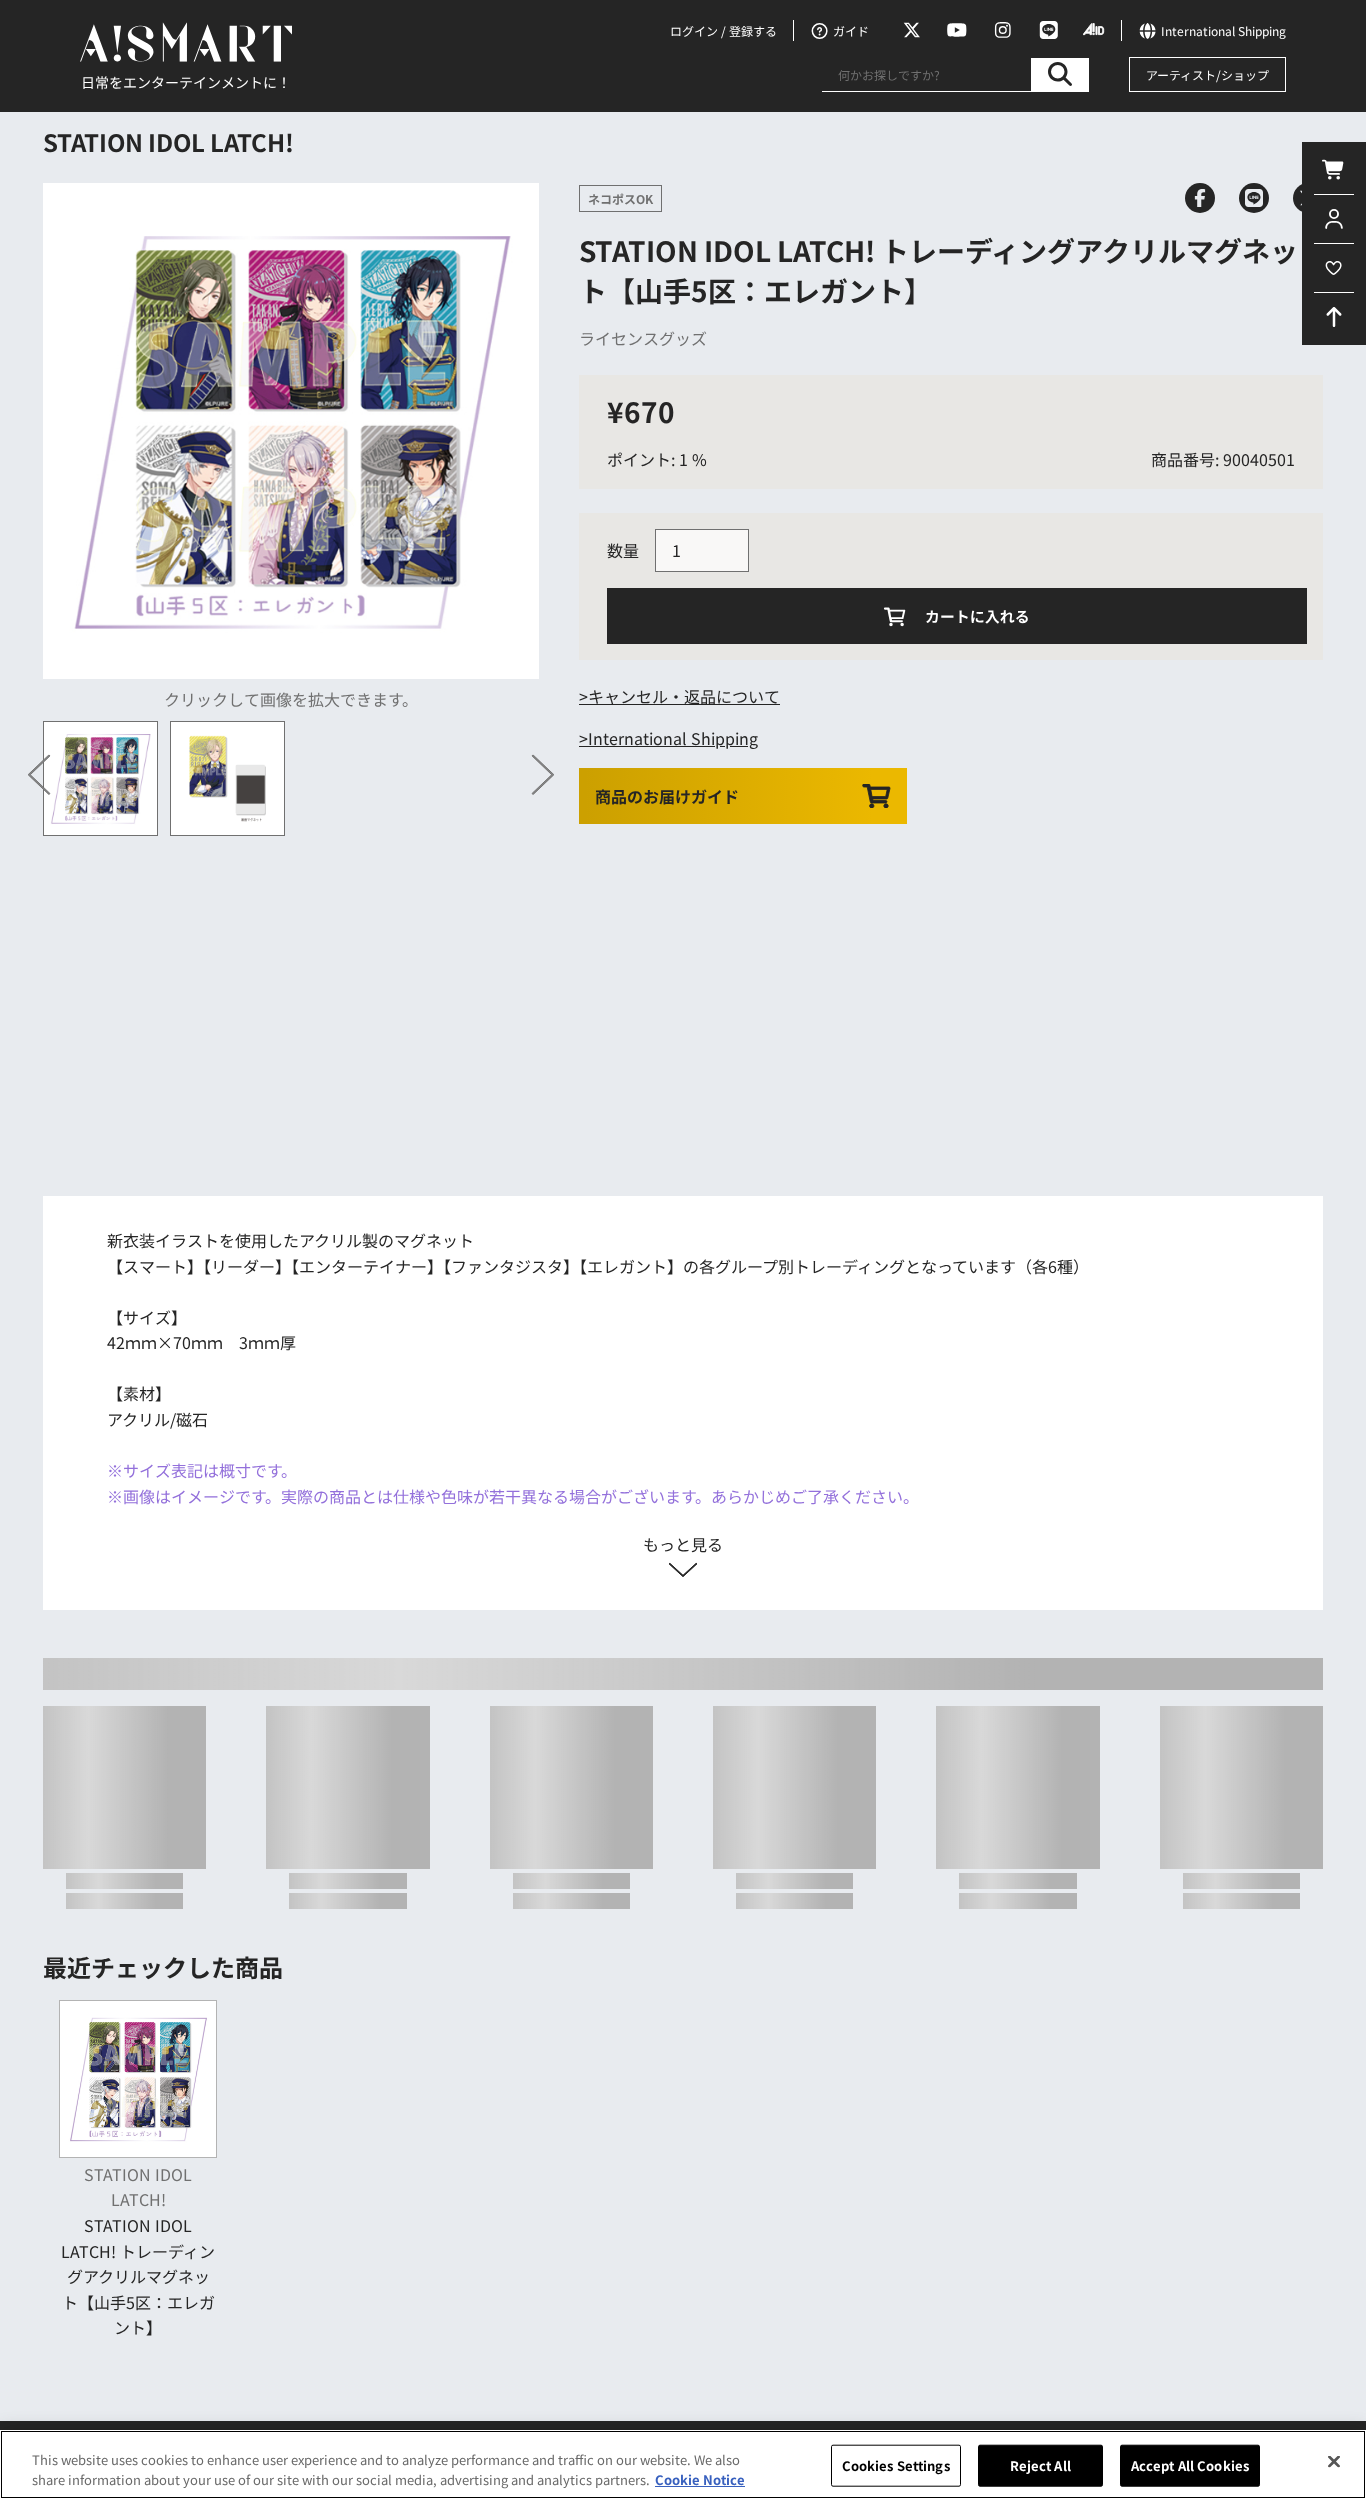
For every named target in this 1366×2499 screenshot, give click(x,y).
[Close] (1334, 2462)
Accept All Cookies (1190, 2465)
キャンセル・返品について (684, 696)
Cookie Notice (700, 2478)
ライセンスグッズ (643, 338)
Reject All (1040, 2465)
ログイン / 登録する (723, 30)
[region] (683, 2464)
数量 (623, 550)
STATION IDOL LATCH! (168, 141)
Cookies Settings (896, 2465)
